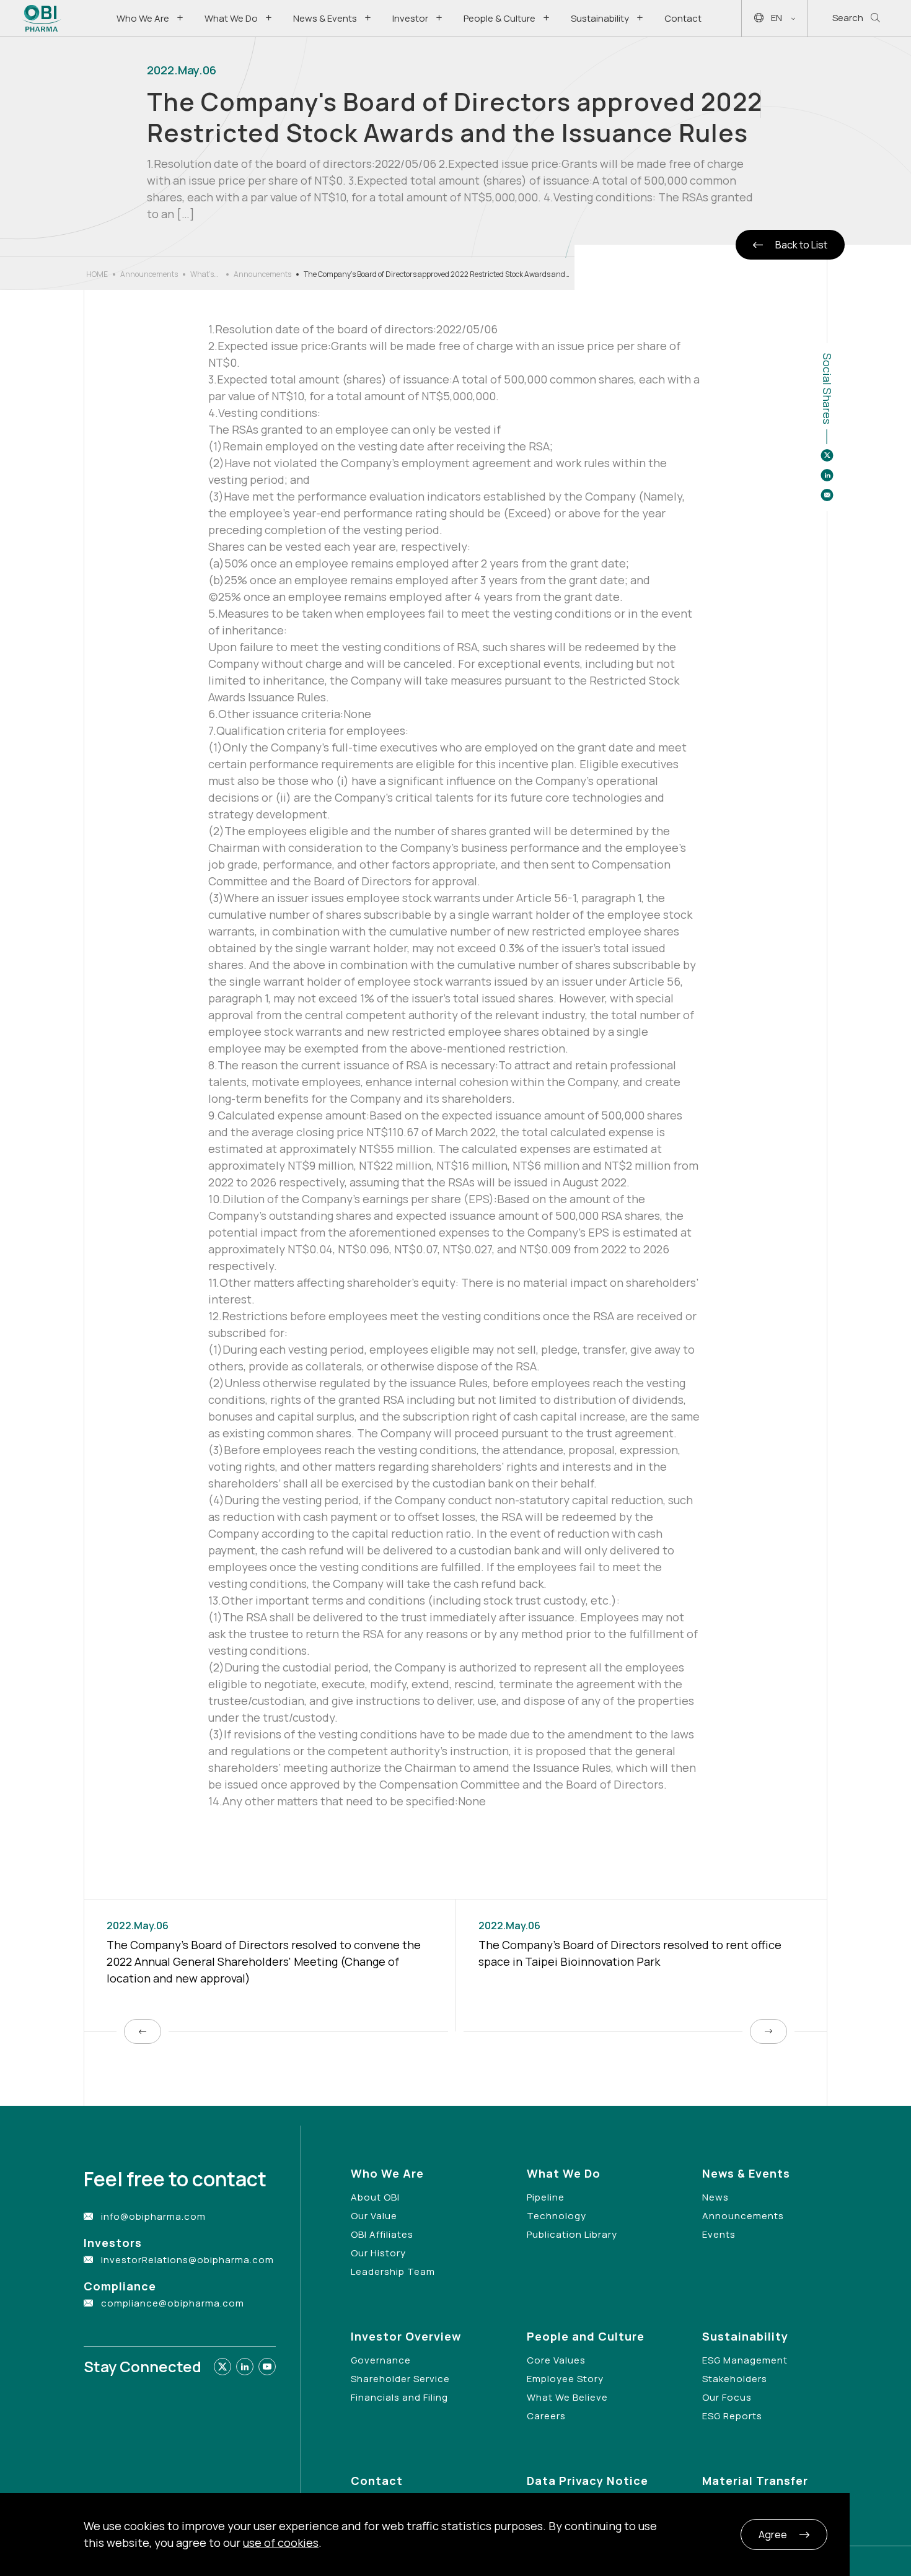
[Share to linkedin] (827, 475)
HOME (97, 274)
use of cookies (281, 2543)
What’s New (202, 274)
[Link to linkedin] (245, 2367)
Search (848, 18)
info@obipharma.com (153, 2216)
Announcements (149, 274)
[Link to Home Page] (42, 18)
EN (777, 18)
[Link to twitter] (222, 2367)
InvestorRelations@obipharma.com (187, 2260)
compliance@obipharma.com (173, 2303)
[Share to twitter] (827, 455)
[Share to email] (827, 495)
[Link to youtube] (267, 2367)
